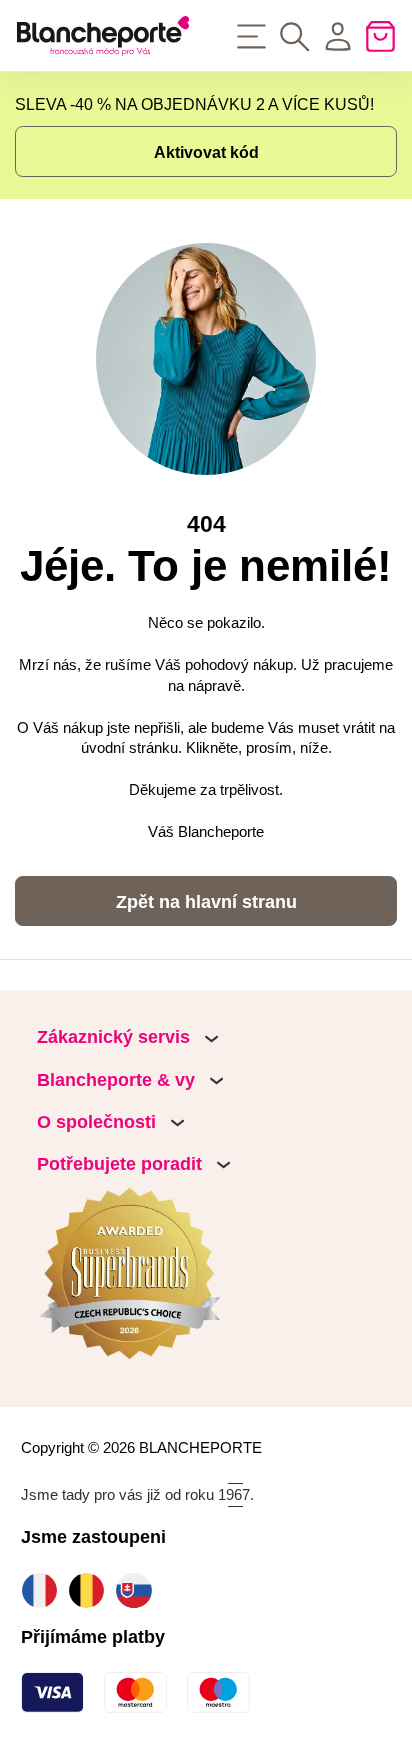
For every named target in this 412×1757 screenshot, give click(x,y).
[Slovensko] (138, 1590)
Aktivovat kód (206, 152)
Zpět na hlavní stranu (206, 902)
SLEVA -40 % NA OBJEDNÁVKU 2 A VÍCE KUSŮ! (194, 104)
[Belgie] (91, 1590)
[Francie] (44, 1590)
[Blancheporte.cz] (103, 36)
